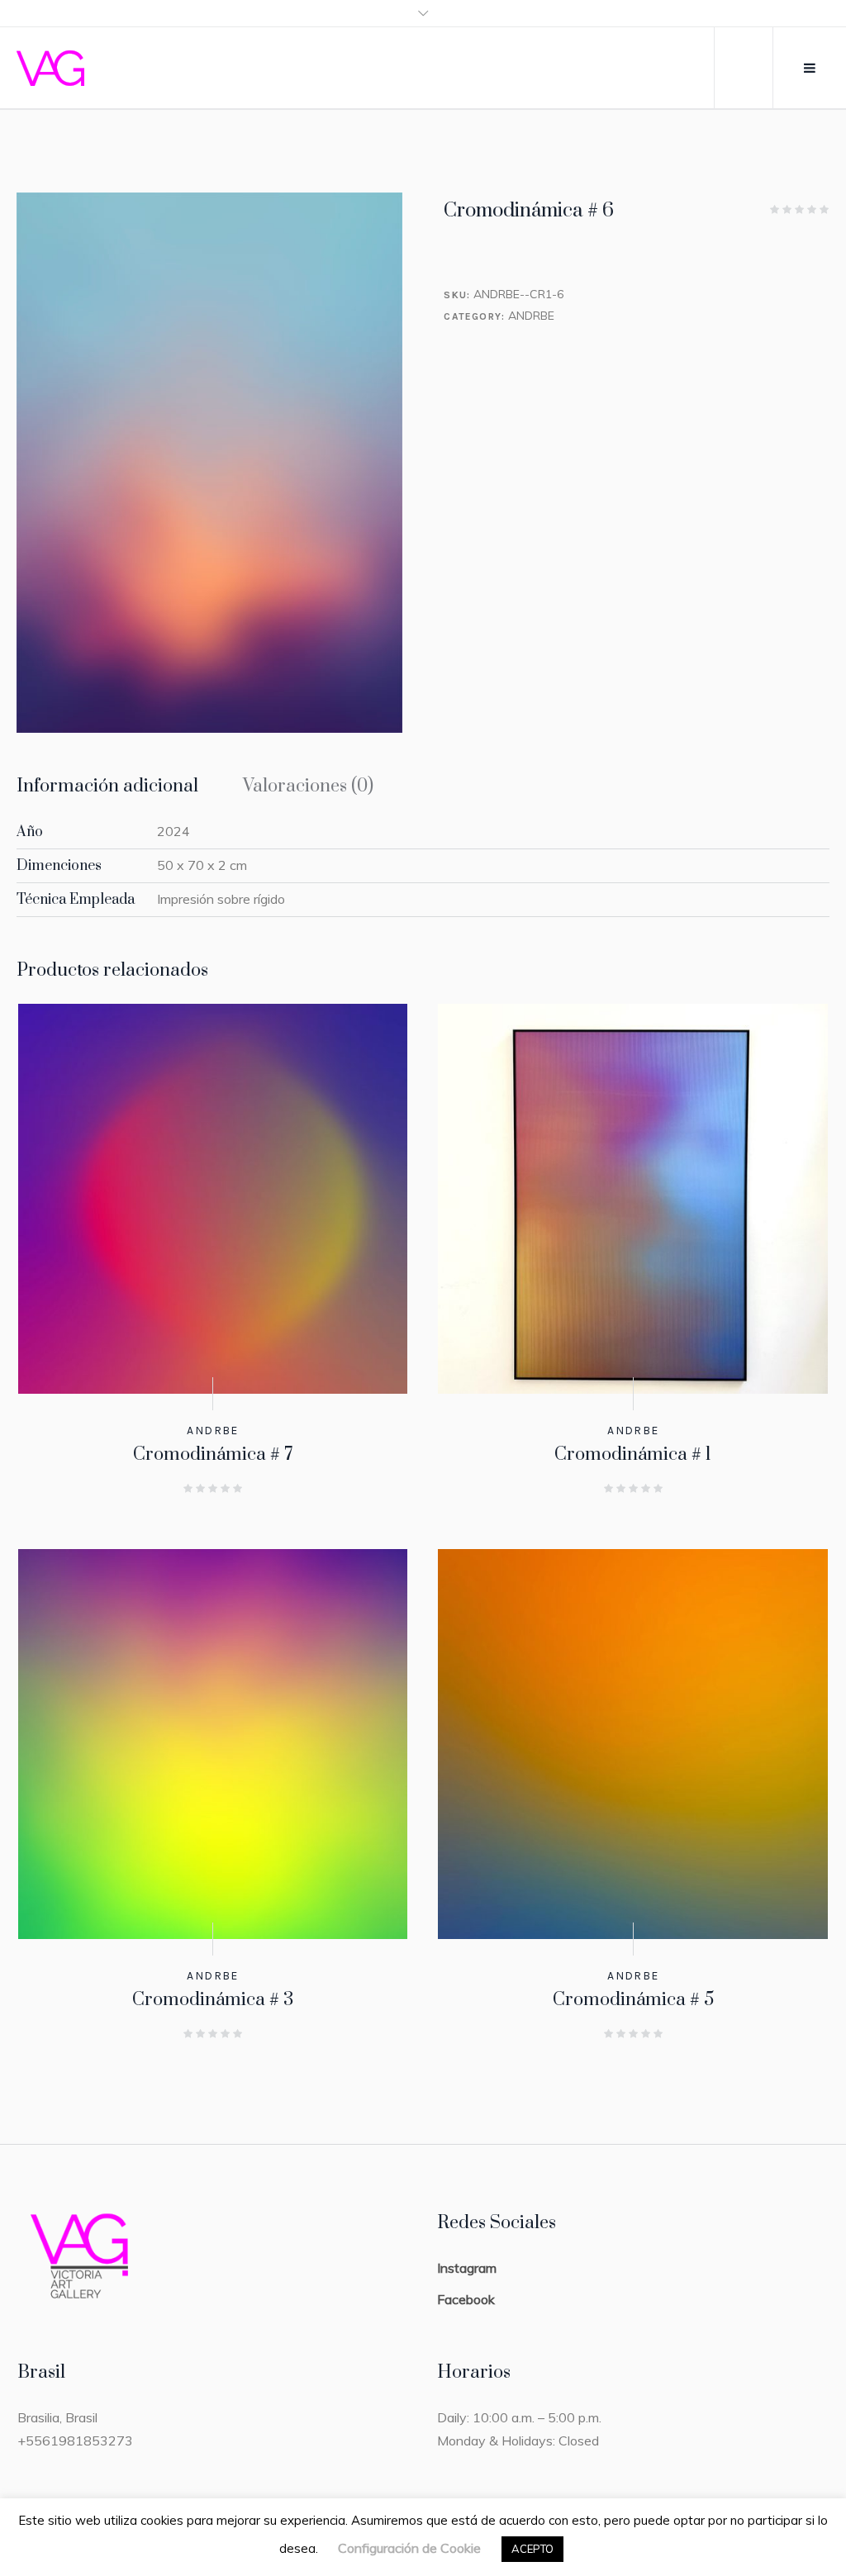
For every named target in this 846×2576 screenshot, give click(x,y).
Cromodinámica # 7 (213, 1454)
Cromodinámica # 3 (213, 2000)
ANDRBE (531, 316)
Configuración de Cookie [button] (409, 2548)
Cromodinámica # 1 (633, 1454)
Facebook (466, 2299)
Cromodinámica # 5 (633, 2000)
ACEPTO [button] (532, 2549)
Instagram (467, 2268)
